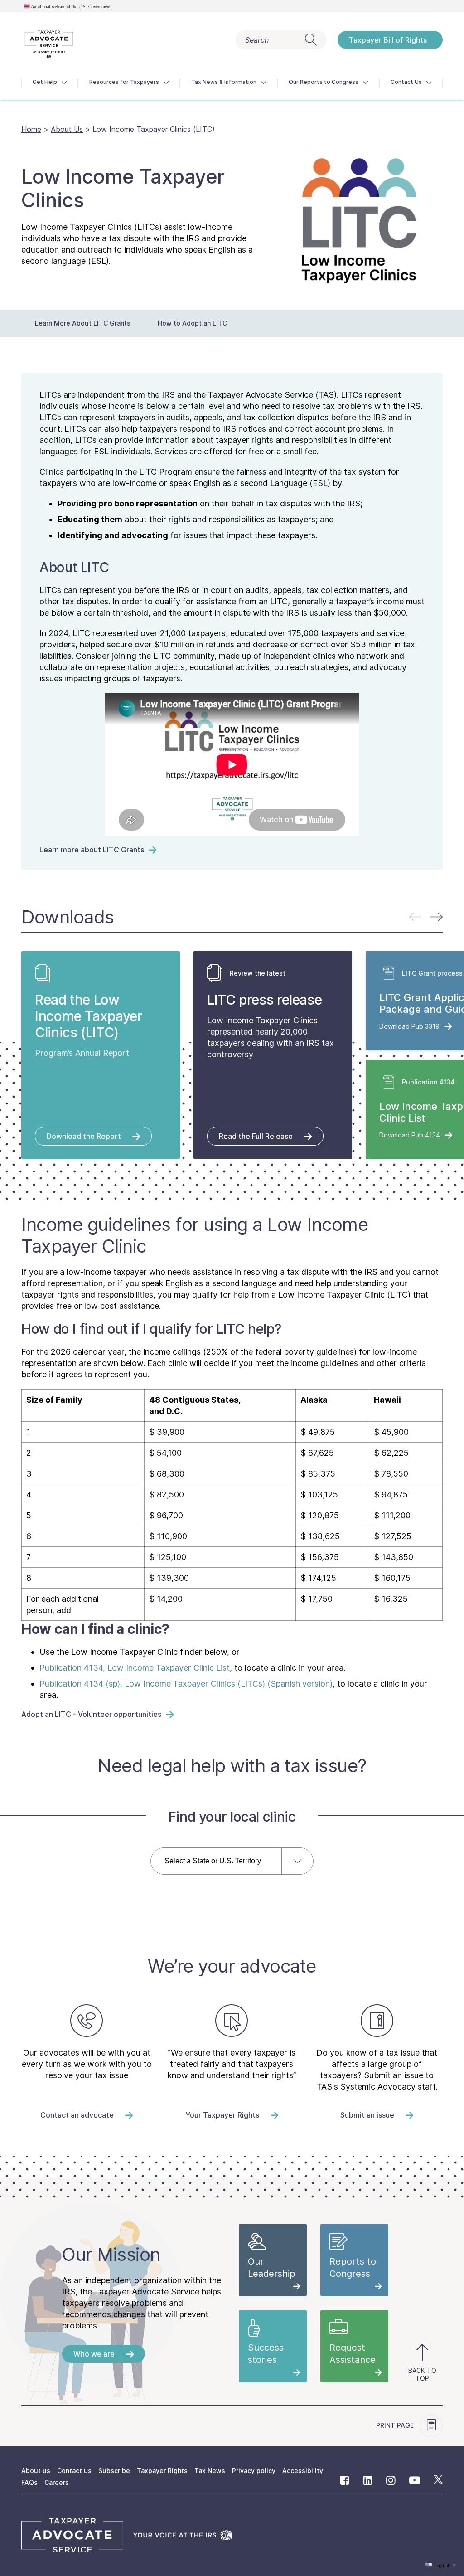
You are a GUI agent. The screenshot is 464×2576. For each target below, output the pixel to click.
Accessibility (303, 2471)
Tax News (210, 2471)
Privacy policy (254, 2471)
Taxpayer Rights (162, 2471)
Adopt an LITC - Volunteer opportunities (91, 1714)
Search (257, 40)
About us (36, 2471)
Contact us (74, 2471)
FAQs (29, 2482)
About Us (67, 129)
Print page (396, 2425)
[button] (437, 917)
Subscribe (114, 2471)
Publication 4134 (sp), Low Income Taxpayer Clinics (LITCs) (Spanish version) (186, 1684)
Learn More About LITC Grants (83, 323)
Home (31, 129)
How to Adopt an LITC (192, 323)
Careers (57, 2482)
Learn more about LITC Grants (92, 850)
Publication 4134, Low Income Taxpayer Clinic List (135, 1668)
